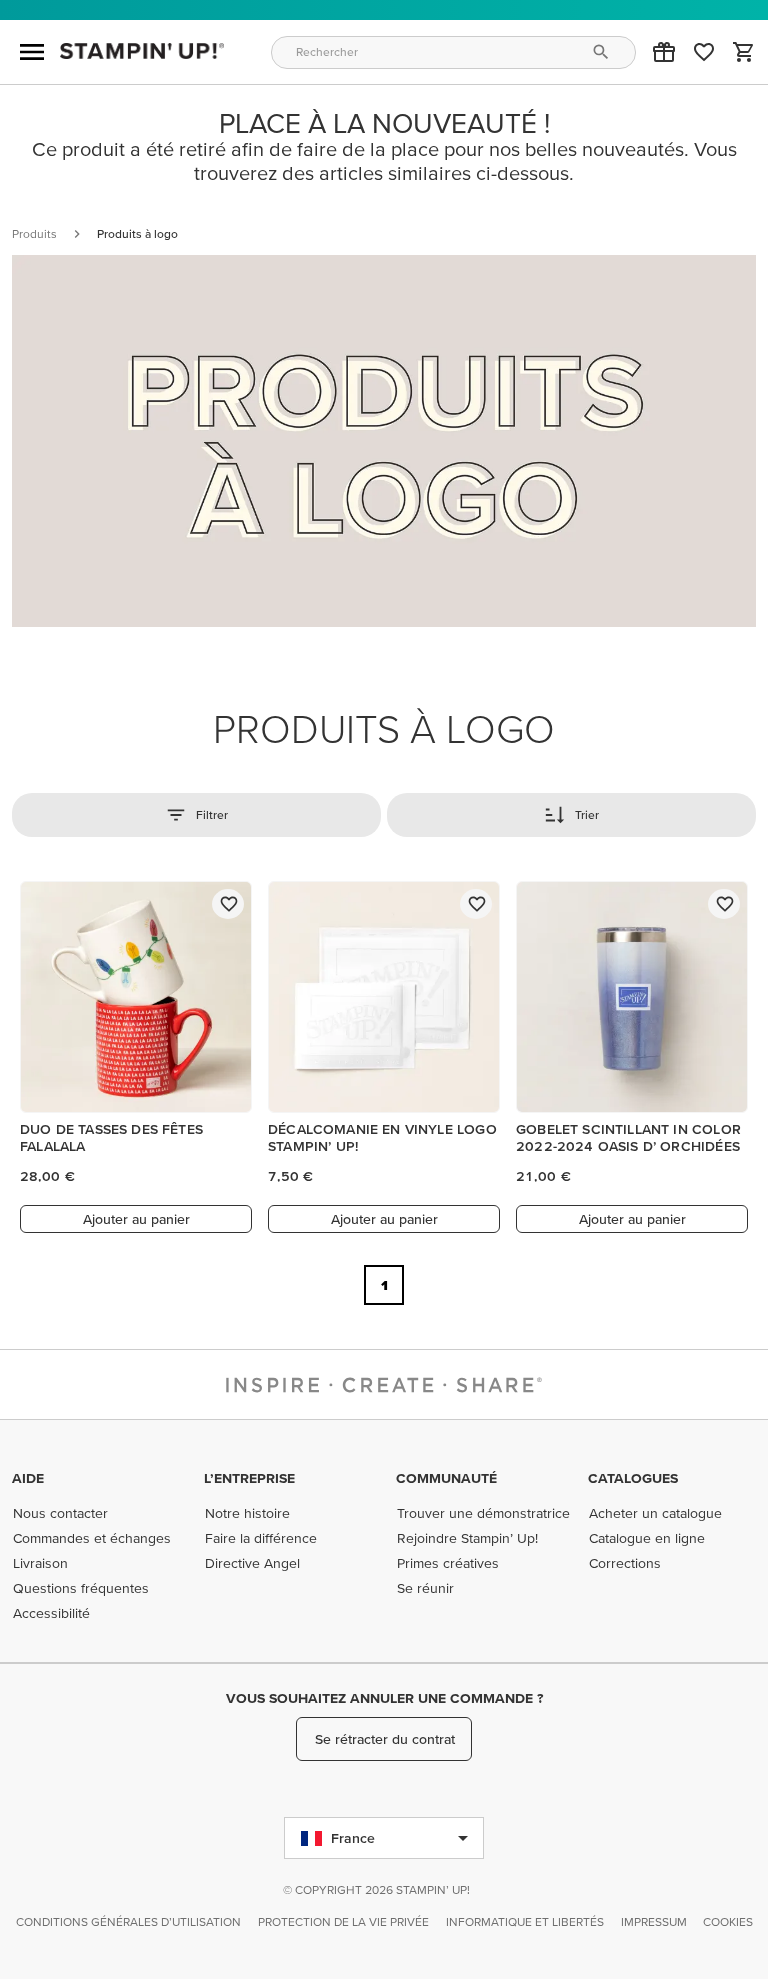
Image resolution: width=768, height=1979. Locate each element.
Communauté (446, 1478)
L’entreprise (249, 1478)
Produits (34, 233)
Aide (28, 1478)
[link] (704, 52)
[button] (664, 52)
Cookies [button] (728, 1921)
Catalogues (633, 1478)
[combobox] (454, 52)
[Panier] (744, 52)
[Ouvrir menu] (32, 52)
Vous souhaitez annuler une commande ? (384, 1698)
